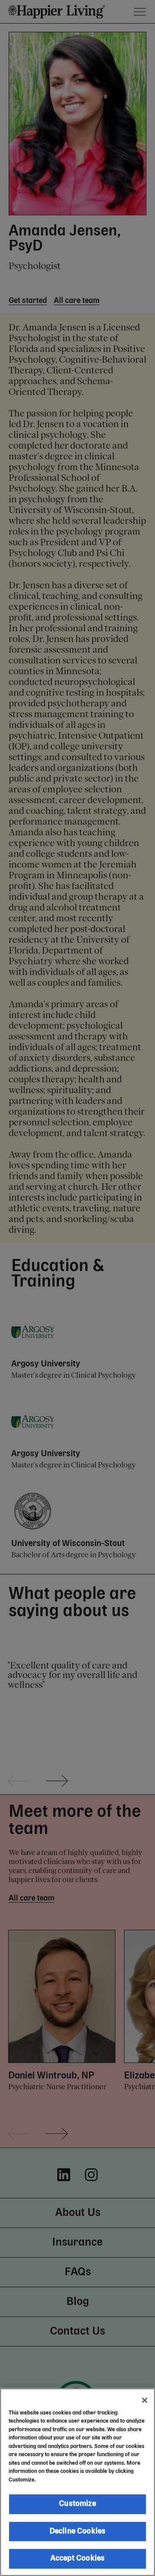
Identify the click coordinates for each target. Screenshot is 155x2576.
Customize (77, 2504)
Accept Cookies (78, 2558)
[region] (77, 2482)
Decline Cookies (78, 2531)
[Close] (145, 2400)
